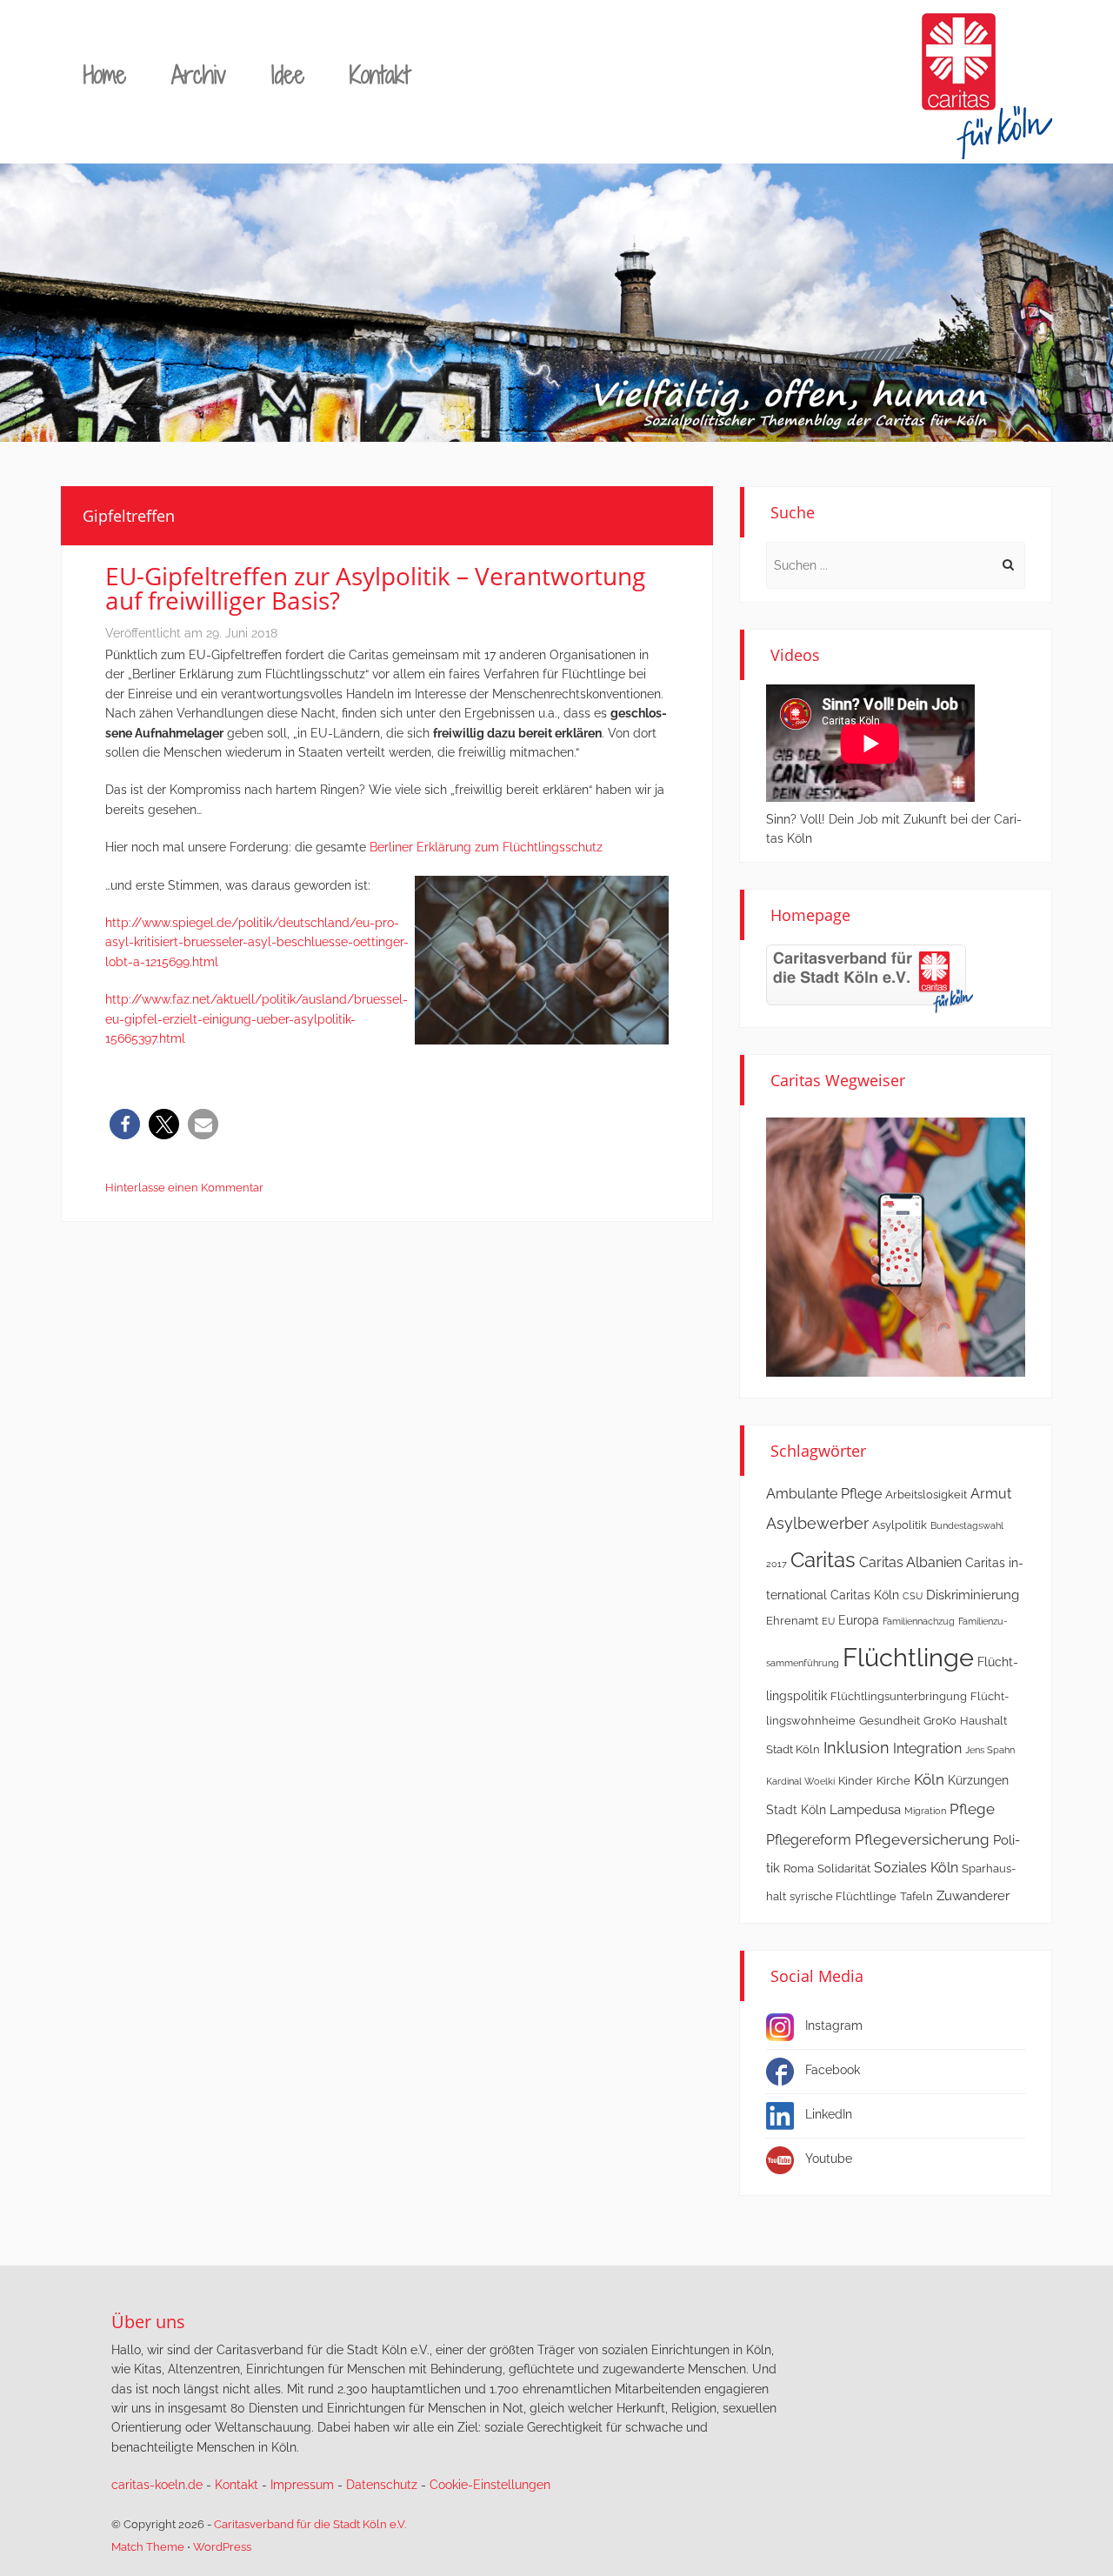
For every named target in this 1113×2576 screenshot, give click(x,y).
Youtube (829, 2159)
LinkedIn (829, 2114)
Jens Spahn (990, 1750)
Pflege (972, 1809)
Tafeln (916, 1896)
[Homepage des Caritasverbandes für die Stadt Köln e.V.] (870, 978)
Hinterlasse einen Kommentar (184, 1188)
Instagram (834, 2025)
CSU (913, 1596)
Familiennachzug (919, 1621)
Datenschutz (382, 2485)
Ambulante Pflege (824, 1494)
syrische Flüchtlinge (843, 1896)
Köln (929, 1779)
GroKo (940, 1721)
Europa (859, 1620)
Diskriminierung (973, 1595)
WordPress (222, 2547)
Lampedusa (865, 1810)
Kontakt (380, 74)
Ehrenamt (792, 1621)
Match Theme (148, 2547)
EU (828, 1621)
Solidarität (844, 1869)
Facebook (833, 2070)
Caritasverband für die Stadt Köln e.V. (310, 2524)
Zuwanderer (973, 1896)
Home (105, 74)
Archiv (199, 74)
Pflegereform (809, 1840)
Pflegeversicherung (922, 1839)
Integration (927, 1748)
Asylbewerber (817, 1523)
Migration (925, 1811)
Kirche (893, 1781)
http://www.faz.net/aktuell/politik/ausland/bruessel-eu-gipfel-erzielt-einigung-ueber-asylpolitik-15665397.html (257, 1019)
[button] (125, 1124)
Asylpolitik (900, 1525)
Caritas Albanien (910, 1562)
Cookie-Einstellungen (490, 2485)
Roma (799, 1869)
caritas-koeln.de (157, 2485)
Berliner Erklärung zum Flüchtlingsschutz (488, 847)
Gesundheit (890, 1721)
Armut (991, 1494)
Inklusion (856, 1748)
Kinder (856, 1781)
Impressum (302, 2485)
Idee (288, 74)
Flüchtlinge (908, 1657)
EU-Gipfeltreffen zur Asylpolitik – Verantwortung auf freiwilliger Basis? (375, 588)
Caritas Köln (865, 1595)
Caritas (823, 1560)
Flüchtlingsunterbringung (899, 1696)
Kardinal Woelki (800, 1781)
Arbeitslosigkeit (926, 1495)
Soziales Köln (916, 1868)
